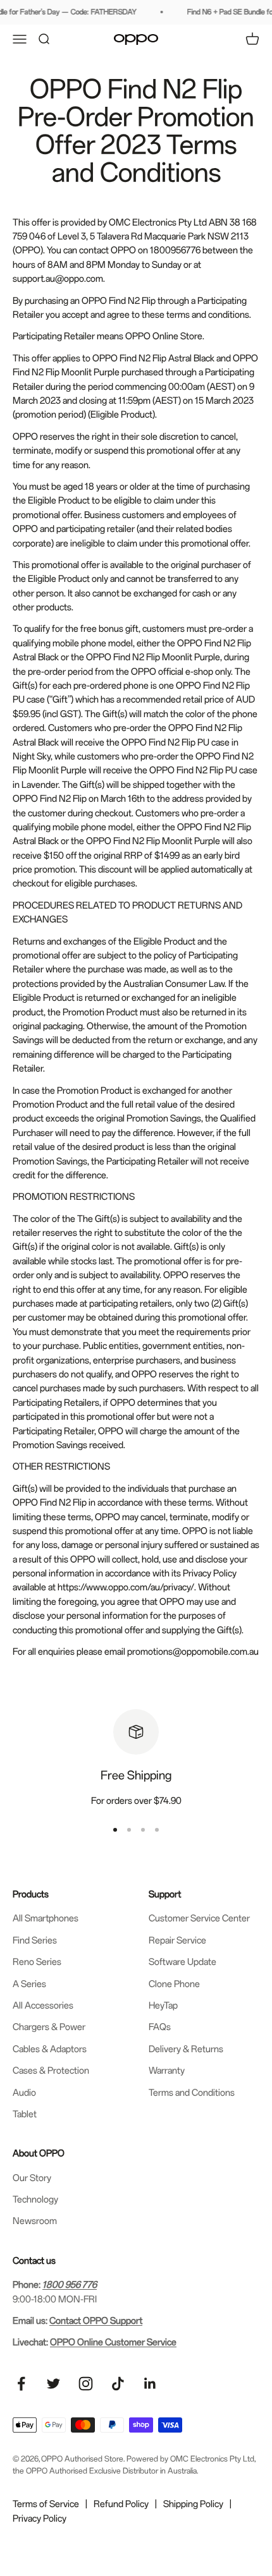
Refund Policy (121, 2504)
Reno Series (37, 1962)
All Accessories (43, 2005)
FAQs (160, 2027)
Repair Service (177, 1940)
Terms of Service (46, 2504)
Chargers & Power (49, 2027)
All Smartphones (46, 1918)
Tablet (25, 2114)
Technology (35, 2199)
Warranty (167, 2070)
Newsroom (35, 2221)
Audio (24, 2092)
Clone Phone (174, 1984)
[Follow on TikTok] (118, 2384)
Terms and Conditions (192, 2092)
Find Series (35, 1940)
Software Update (182, 1962)
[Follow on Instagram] (86, 2384)
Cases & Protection (51, 2070)
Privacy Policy (40, 2518)
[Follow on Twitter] (53, 2384)
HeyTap (163, 2005)
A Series (29, 1984)
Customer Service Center (199, 1918)
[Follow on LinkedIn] (150, 2384)
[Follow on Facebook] (21, 2384)
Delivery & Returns (186, 2049)
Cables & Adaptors (50, 2049)
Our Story (32, 2178)
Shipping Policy (193, 2504)
